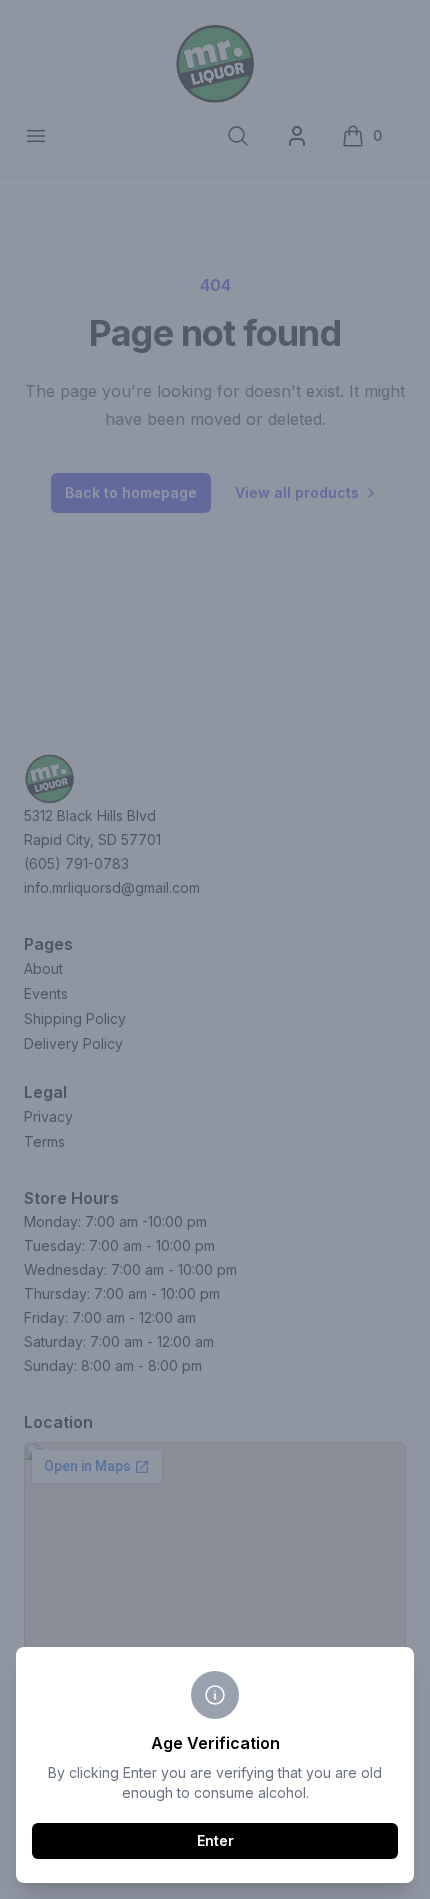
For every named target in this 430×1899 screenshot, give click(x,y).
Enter (215, 1840)
